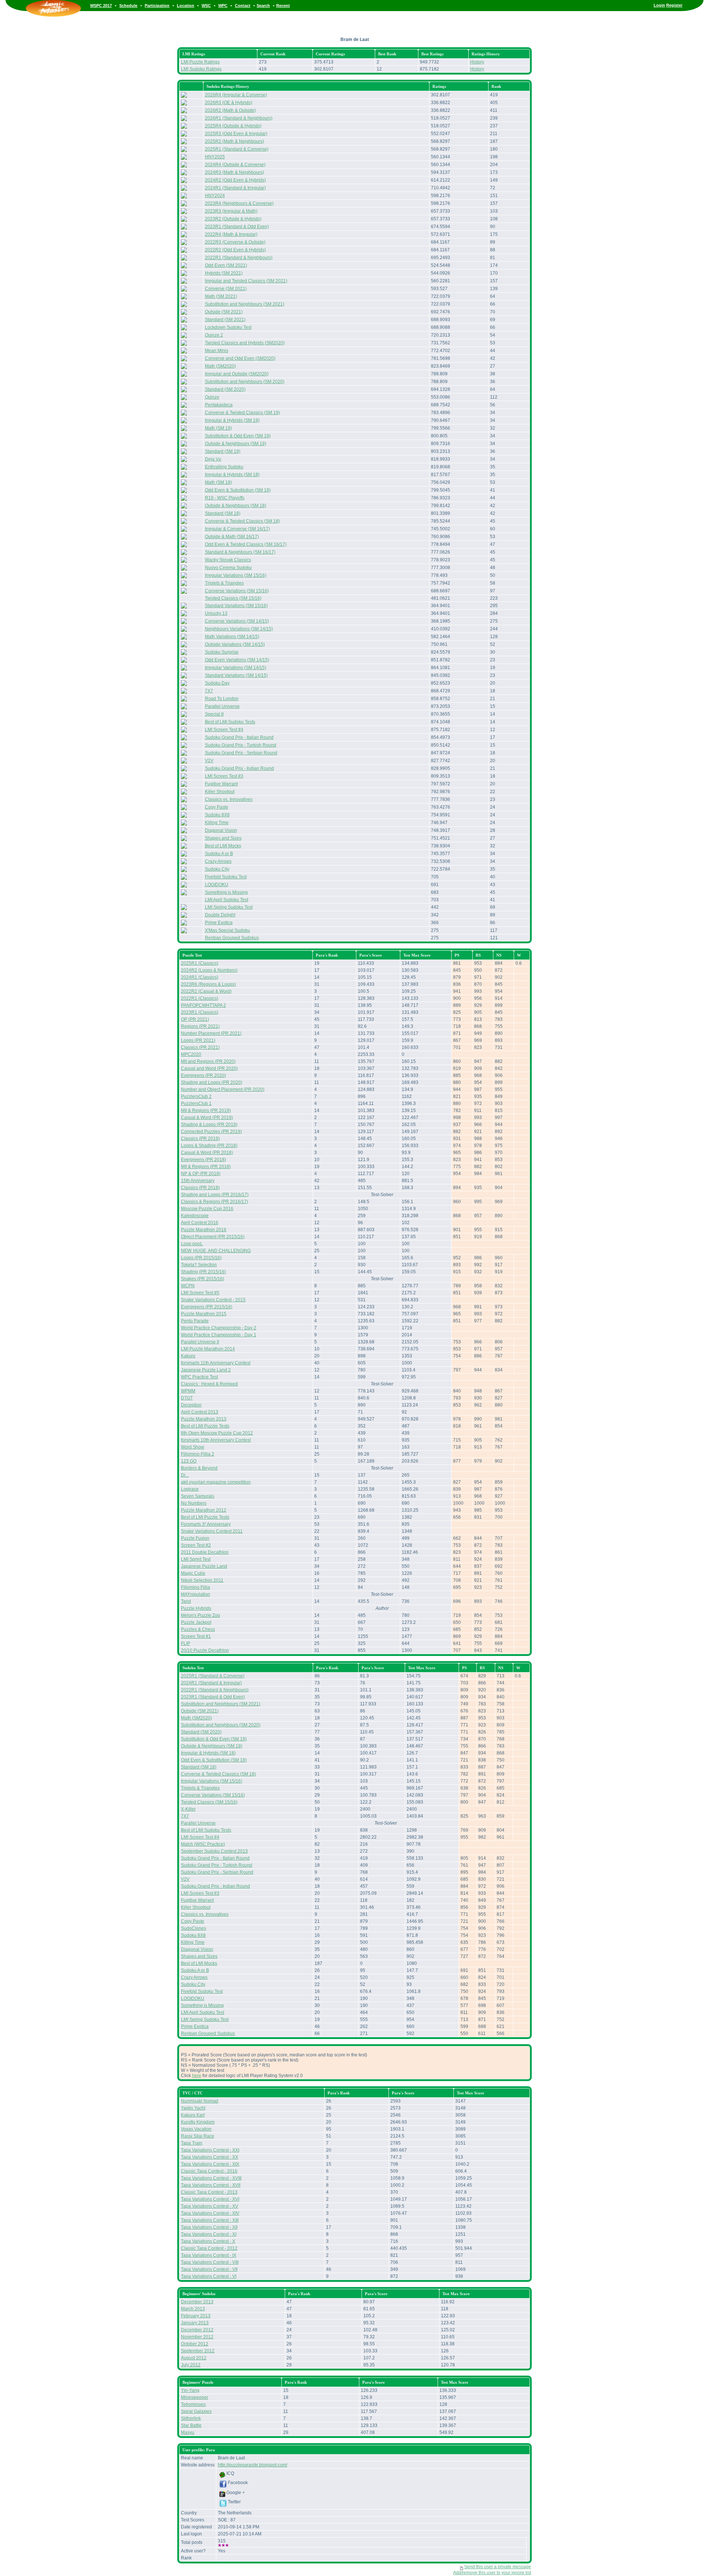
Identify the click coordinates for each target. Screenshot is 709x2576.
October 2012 (195, 2344)
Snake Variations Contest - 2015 (213, 1300)
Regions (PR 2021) (200, 1026)
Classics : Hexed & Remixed (209, 1384)
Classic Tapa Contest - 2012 (209, 2248)
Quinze (212, 397)
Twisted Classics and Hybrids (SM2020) (245, 343)
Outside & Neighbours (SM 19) (236, 444)
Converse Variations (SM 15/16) (237, 591)
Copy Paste (217, 807)
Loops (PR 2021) (198, 1040)
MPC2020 (191, 1054)
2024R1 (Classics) (200, 977)
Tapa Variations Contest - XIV (210, 2213)
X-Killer (188, 1809)
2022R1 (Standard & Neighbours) (239, 258)
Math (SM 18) (218, 482)
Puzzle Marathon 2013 (204, 1419)
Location (186, 6)
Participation (157, 6)
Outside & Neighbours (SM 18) (236, 506)
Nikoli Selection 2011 (202, 1580)
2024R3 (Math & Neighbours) (234, 172)
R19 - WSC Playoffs (225, 498)
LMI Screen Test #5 (200, 1293)
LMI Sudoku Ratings (201, 69)
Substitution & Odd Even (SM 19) (238, 436)
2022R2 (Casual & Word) (206, 991)
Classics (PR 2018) (200, 1188)
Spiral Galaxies (196, 2411)
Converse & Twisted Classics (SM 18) (242, 521)
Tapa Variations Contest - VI (209, 2276)
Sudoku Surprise (222, 652)
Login (659, 5)
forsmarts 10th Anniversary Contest (216, 1440)
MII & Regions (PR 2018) (206, 1167)
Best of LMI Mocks (223, 846)
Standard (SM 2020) (225, 389)
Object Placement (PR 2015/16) (213, 1237)
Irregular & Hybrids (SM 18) (232, 475)
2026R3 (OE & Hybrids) (229, 103)
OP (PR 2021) (195, 1019)
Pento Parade (195, 1321)
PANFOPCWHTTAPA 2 (203, 1005)
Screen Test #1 (196, 1636)
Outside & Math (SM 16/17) (232, 537)
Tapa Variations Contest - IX (209, 2255)
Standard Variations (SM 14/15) (236, 675)
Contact (243, 6)
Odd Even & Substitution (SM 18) (238, 490)
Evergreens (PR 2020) (203, 1075)
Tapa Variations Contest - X (208, 2241)
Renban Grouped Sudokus (232, 938)
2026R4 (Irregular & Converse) (236, 95)
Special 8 (214, 714)
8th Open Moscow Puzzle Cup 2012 (217, 1433)
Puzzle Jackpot (196, 1622)
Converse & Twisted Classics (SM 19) (242, 413)
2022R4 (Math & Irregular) (231, 234)
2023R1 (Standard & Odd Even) (237, 227)
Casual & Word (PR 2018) (207, 1153)
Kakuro (188, 1356)
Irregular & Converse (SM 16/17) (237, 529)
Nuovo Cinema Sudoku (228, 568)
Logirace (190, 1489)
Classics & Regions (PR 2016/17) (215, 1202)
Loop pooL (192, 1244)
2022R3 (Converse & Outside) (235, 242)
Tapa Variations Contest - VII (209, 2269)
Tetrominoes (193, 2404)
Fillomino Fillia (196, 1587)
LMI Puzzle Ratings (200, 62)
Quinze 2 (214, 335)
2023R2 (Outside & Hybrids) (233, 219)
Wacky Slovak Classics (228, 560)
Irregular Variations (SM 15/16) (236, 575)
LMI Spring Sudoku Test (229, 907)
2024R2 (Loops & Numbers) (209, 970)
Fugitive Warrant (221, 784)
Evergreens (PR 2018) (203, 1160)
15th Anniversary (198, 1181)
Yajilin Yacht (193, 2108)
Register (674, 5)
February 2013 (196, 2316)
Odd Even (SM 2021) (226, 265)
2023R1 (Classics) (200, 1012)
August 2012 (194, 2358)
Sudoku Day (217, 683)
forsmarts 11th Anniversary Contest (216, 1363)
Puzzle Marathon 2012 (204, 1510)
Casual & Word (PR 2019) (207, 1117)
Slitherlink (191, 2418)
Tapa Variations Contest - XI (209, 2234)
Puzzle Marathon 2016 (204, 1230)
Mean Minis (217, 351)
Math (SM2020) (220, 366)
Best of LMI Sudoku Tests (230, 722)
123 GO (189, 1461)
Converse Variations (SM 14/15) (237, 621)
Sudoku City (217, 869)
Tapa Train (192, 2143)
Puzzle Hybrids (196, 1608)
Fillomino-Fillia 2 (198, 1454)
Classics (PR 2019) (200, 1139)
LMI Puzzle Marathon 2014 (208, 1349)
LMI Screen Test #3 (224, 776)
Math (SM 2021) (221, 296)
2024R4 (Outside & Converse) (235, 165)
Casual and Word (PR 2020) (209, 1068)
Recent (283, 6)
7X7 (209, 691)
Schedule (128, 6)
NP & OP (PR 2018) (201, 1174)
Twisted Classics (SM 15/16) (233, 598)
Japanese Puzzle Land (204, 1566)
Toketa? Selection (199, 1265)
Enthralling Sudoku (224, 467)
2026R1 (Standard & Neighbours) (239, 118)
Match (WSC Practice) (203, 1844)
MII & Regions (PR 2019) (206, 1110)
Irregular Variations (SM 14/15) (236, 668)
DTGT (187, 1398)
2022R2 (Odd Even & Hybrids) (235, 250)
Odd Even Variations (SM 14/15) (237, 660)
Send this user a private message (498, 2567)
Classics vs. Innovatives (229, 799)
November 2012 (197, 2337)
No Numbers (194, 1503)
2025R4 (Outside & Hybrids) (233, 126)
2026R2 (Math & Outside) (230, 110)
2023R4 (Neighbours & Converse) (239, 203)
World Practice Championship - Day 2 (219, 1328)
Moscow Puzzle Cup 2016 (207, 1209)
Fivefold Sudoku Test (226, 877)
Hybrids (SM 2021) (224, 273)
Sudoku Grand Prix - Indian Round (239, 768)
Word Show (193, 1447)
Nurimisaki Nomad (200, 2101)
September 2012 (198, 2351)
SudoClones (193, 1928)
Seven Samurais (198, 1496)
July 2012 (191, 2365)
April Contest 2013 (200, 1412)
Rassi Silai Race (198, 2136)
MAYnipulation (196, 1594)
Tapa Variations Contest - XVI (210, 2199)
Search (263, 6)
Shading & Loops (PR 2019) (209, 1125)
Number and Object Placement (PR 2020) (223, 1089)
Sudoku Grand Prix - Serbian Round (241, 753)
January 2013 (195, 2323)
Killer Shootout (220, 792)
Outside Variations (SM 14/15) (235, 644)
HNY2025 (215, 157)
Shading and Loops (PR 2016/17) (215, 1195)
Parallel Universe (222, 706)
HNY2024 (215, 196)
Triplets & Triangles (224, 583)
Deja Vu (213, 459)
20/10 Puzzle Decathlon (205, 1650)
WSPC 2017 (101, 6)
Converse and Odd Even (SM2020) (240, 358)
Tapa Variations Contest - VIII (210, 2262)
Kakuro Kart (193, 2115)
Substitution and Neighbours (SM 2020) (245, 382)
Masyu (188, 2432)
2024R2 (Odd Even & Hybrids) (235, 180)
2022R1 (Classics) (200, 998)
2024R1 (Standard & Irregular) (235, 188)
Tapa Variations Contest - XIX (210, 2164)
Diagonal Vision (221, 830)
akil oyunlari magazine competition (216, 1482)
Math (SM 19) (218, 428)
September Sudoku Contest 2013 (214, 1851)
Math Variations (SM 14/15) (232, 637)
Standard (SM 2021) (225, 320)
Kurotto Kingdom (198, 2122)
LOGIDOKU (217, 885)
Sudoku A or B (219, 854)
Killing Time (217, 823)
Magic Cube (193, 1573)
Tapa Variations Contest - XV (210, 2206)
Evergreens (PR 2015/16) (207, 1307)
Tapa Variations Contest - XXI (210, 2150)
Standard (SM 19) (223, 451)
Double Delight (220, 915)
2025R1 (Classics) (200, 963)
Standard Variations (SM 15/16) (236, 606)
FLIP (186, 1643)
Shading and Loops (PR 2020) (212, 1082)
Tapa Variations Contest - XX (210, 2157)
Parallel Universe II (200, 1342)
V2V (209, 761)
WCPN (188, 1286)
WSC (206, 6)
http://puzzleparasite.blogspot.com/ (253, 2465)
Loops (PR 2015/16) (201, 1258)
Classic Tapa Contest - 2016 (209, 2171)
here (197, 2076)
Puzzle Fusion (195, 1538)
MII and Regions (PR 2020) (208, 1061)
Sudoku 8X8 (217, 815)
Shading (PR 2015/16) (203, 1272)
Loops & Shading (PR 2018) (209, 1146)
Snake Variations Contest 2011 (212, 1531)
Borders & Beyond (199, 1468)
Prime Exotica (219, 923)
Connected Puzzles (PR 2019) (211, 1132)
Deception (191, 1405)
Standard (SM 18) (223, 513)
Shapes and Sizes (223, 838)
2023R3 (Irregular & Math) (231, 211)
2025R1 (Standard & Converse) (237, 149)
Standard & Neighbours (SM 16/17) (240, 552)
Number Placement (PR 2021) (211, 1033)
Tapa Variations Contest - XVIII (211, 2178)
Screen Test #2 (196, 1545)
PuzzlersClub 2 (196, 1096)
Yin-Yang (190, 2390)
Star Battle (191, 2425)
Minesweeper (195, 2397)
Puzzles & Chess (198, 1629)
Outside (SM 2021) (224, 312)
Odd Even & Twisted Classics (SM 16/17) (246, 544)
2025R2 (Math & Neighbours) (234, 141)
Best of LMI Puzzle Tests (205, 1426)
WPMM (188, 1391)
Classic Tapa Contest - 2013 (209, 2192)
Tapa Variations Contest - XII (209, 2227)
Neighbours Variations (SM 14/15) (239, 629)
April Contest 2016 (200, 1223)
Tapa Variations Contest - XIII (210, 2220)
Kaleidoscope (195, 1216)
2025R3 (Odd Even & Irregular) (236, 134)
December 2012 (197, 2330)
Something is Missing (226, 892)
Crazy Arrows (218, 861)
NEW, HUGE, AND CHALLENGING (216, 1251)
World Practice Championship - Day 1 (219, 1335)
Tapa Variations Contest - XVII (211, 2185)
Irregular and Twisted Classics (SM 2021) (246, 281)
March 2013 (193, 2309)
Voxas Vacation (196, 2129)
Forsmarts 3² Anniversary (206, 1524)
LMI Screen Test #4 (224, 730)
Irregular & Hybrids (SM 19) (232, 420)
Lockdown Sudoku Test (228, 327)
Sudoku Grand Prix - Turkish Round (241, 745)
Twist (186, 1601)
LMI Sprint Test (196, 1559)
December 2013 (197, 2302)
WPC (223, 6)
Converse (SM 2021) (226, 289)
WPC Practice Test (199, 1377)
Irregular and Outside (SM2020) (237, 374)
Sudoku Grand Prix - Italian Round (239, 737)
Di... (185, 1475)
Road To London (222, 699)
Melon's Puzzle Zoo (201, 1615)
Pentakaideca (219, 405)
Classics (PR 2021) (200, 1047)
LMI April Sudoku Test (227, 900)
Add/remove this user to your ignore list (492, 2573)
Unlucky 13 (216, 613)
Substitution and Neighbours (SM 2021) (245, 304)
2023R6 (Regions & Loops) (208, 984)
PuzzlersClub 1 (196, 1103)
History (477, 62)
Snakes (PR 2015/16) (203, 1279)
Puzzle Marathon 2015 (204, 1314)
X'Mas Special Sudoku (227, 930)
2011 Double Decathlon (205, 1552)
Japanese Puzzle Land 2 (206, 1370)
